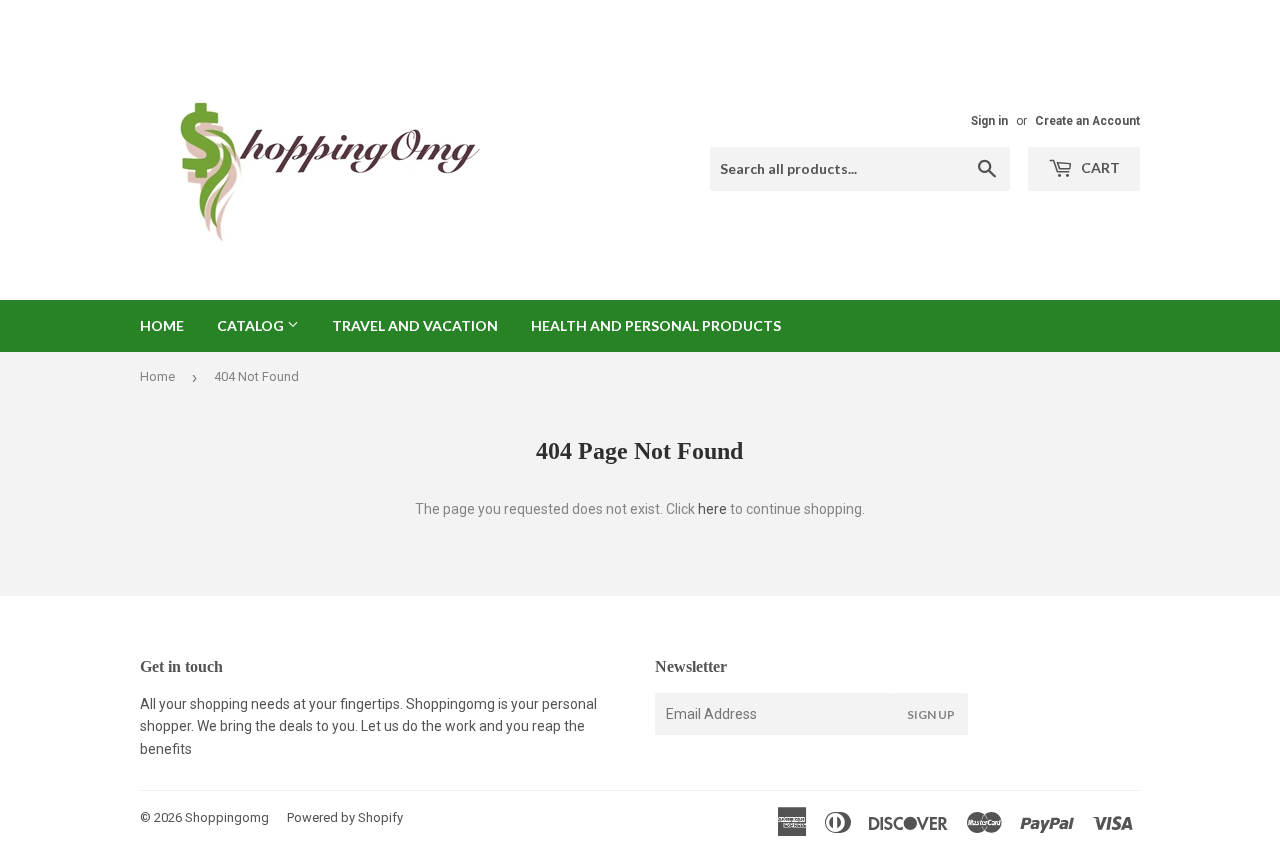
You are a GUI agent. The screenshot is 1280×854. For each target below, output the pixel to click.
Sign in (989, 121)
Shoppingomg (227, 817)
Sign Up (931, 714)
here (712, 509)
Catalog (252, 325)
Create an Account (1087, 121)
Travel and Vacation (415, 325)
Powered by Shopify (345, 817)
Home (162, 325)
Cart (1099, 167)
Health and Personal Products (656, 325)
